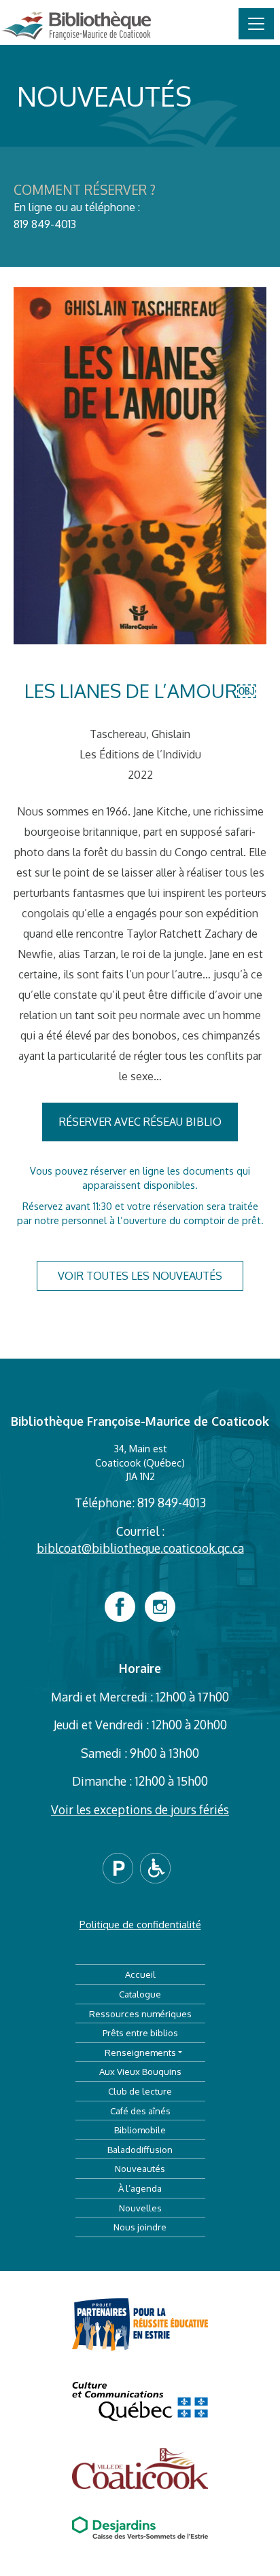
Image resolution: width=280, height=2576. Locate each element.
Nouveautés (140, 2168)
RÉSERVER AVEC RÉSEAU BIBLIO (140, 1122)
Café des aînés (140, 2111)
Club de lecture (140, 2091)
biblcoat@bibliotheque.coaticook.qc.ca (140, 1548)
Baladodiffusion (140, 2149)
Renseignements (140, 2052)
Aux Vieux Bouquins (140, 2071)
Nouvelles (140, 2208)
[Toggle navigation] (256, 24)
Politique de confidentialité (140, 1924)
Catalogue (140, 1994)
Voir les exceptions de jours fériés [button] (140, 1809)
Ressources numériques (140, 2013)
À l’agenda (140, 2188)
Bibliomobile (140, 2130)
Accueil (140, 1974)
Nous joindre (140, 2227)
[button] (121, 1866)
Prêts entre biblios (140, 2032)
